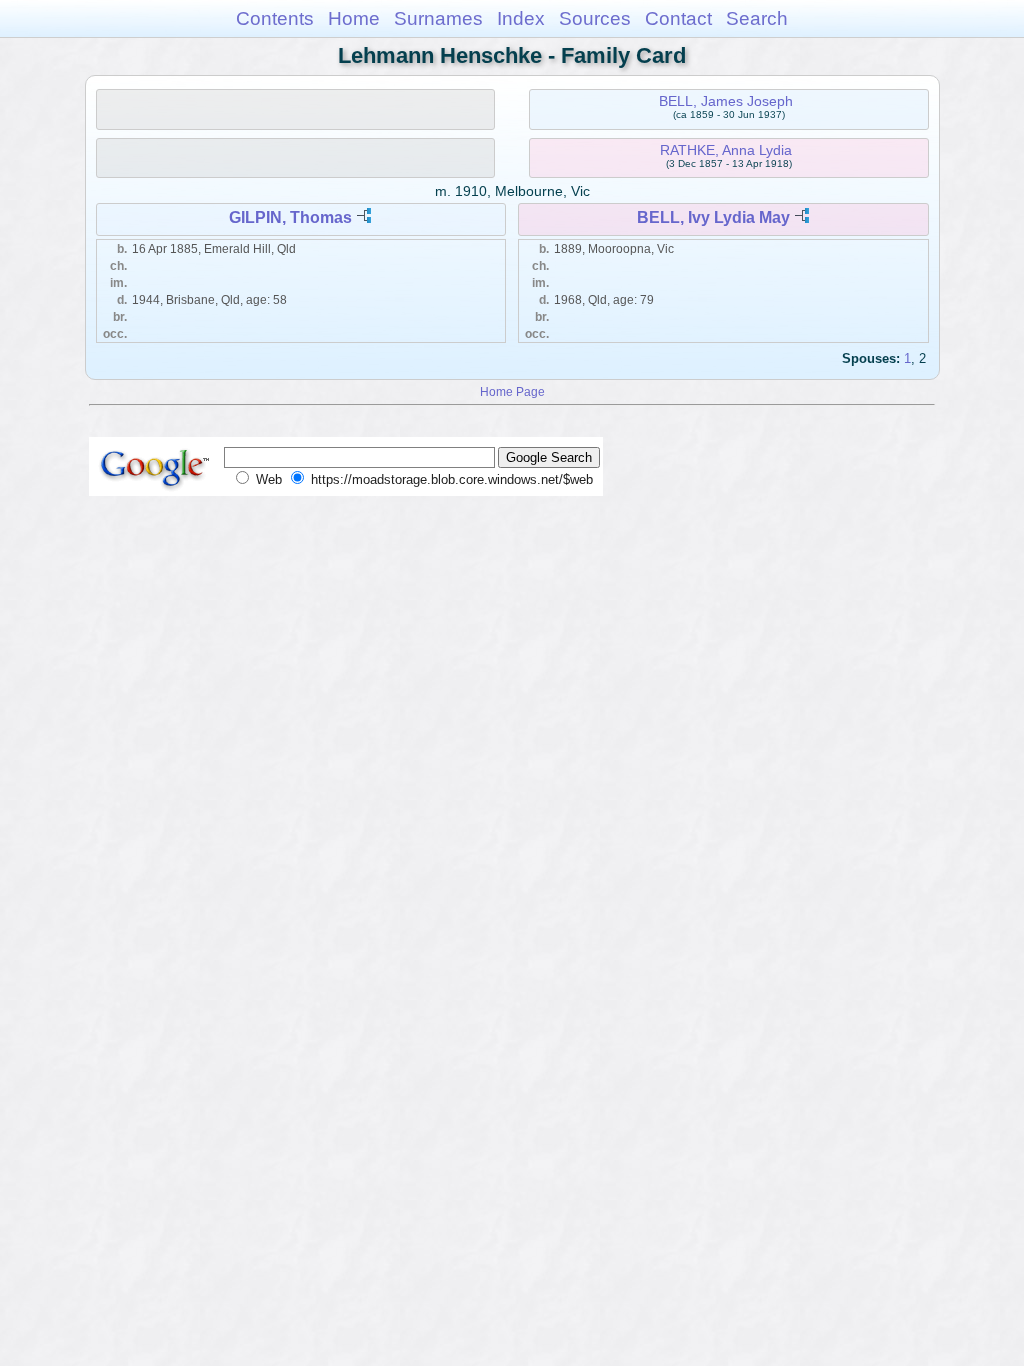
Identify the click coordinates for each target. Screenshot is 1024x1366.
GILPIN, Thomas (290, 217)
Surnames (438, 18)
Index (521, 18)
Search (757, 18)
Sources (595, 18)
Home (354, 18)
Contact (678, 18)
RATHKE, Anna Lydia (726, 150)
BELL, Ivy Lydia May (713, 217)
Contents (275, 18)
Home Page (512, 391)
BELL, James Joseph (726, 101)
